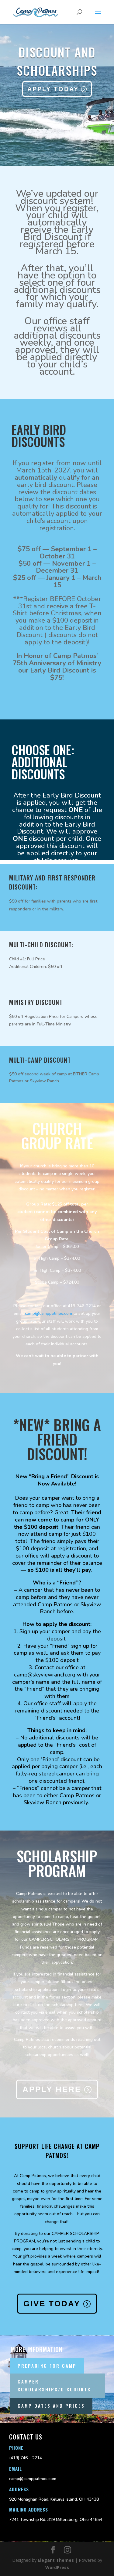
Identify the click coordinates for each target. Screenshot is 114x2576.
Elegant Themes (56, 2560)
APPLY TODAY (53, 89)
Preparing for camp (47, 2366)
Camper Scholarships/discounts (54, 2385)
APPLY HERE (52, 2089)
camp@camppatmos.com (48, 1313)
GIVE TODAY (52, 2304)
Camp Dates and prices (51, 2406)
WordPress (57, 2567)
